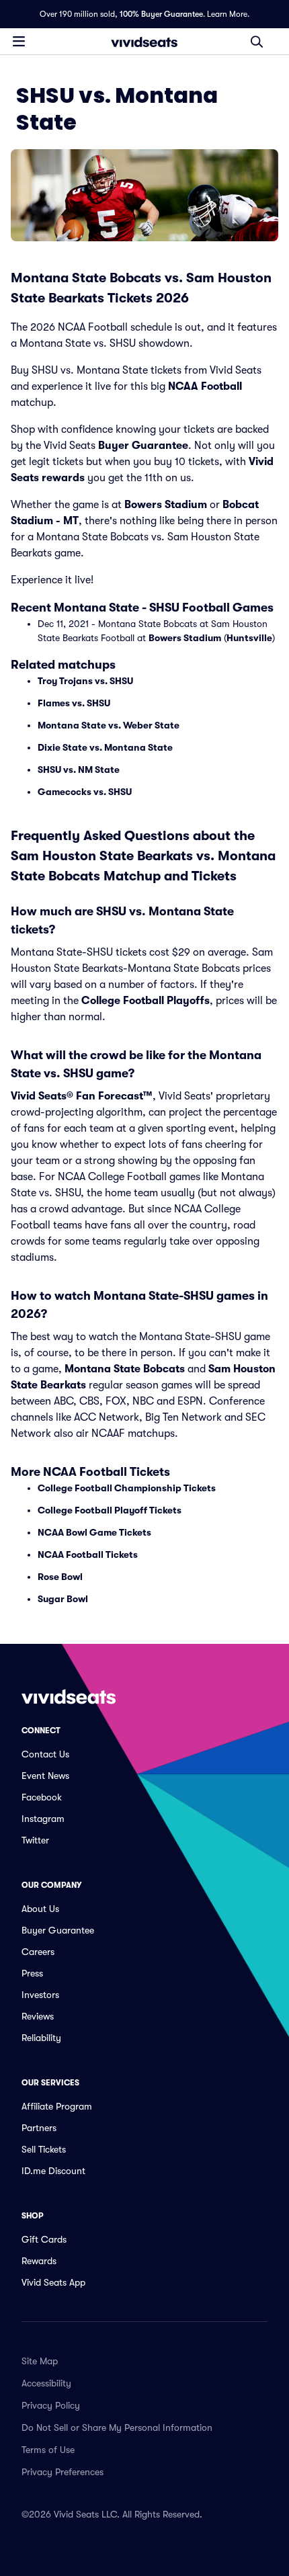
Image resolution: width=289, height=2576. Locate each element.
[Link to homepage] (144, 42)
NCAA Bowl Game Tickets (94, 1532)
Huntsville (249, 638)
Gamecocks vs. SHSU (85, 792)
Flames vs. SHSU (74, 703)
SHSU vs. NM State (79, 770)
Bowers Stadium (166, 505)
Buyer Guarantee (143, 446)
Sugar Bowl (63, 1599)
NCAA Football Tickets (88, 1554)
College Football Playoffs (146, 1001)
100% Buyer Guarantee (161, 14)
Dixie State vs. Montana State (105, 747)
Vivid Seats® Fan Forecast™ (82, 1096)
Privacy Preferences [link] (63, 2472)
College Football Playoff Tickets (110, 1510)
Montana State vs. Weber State (109, 725)
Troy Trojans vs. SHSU (85, 681)
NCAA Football (205, 386)
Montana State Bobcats (125, 1369)
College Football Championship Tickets (127, 1488)
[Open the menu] (19, 41)
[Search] (257, 42)
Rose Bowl (60, 1577)
